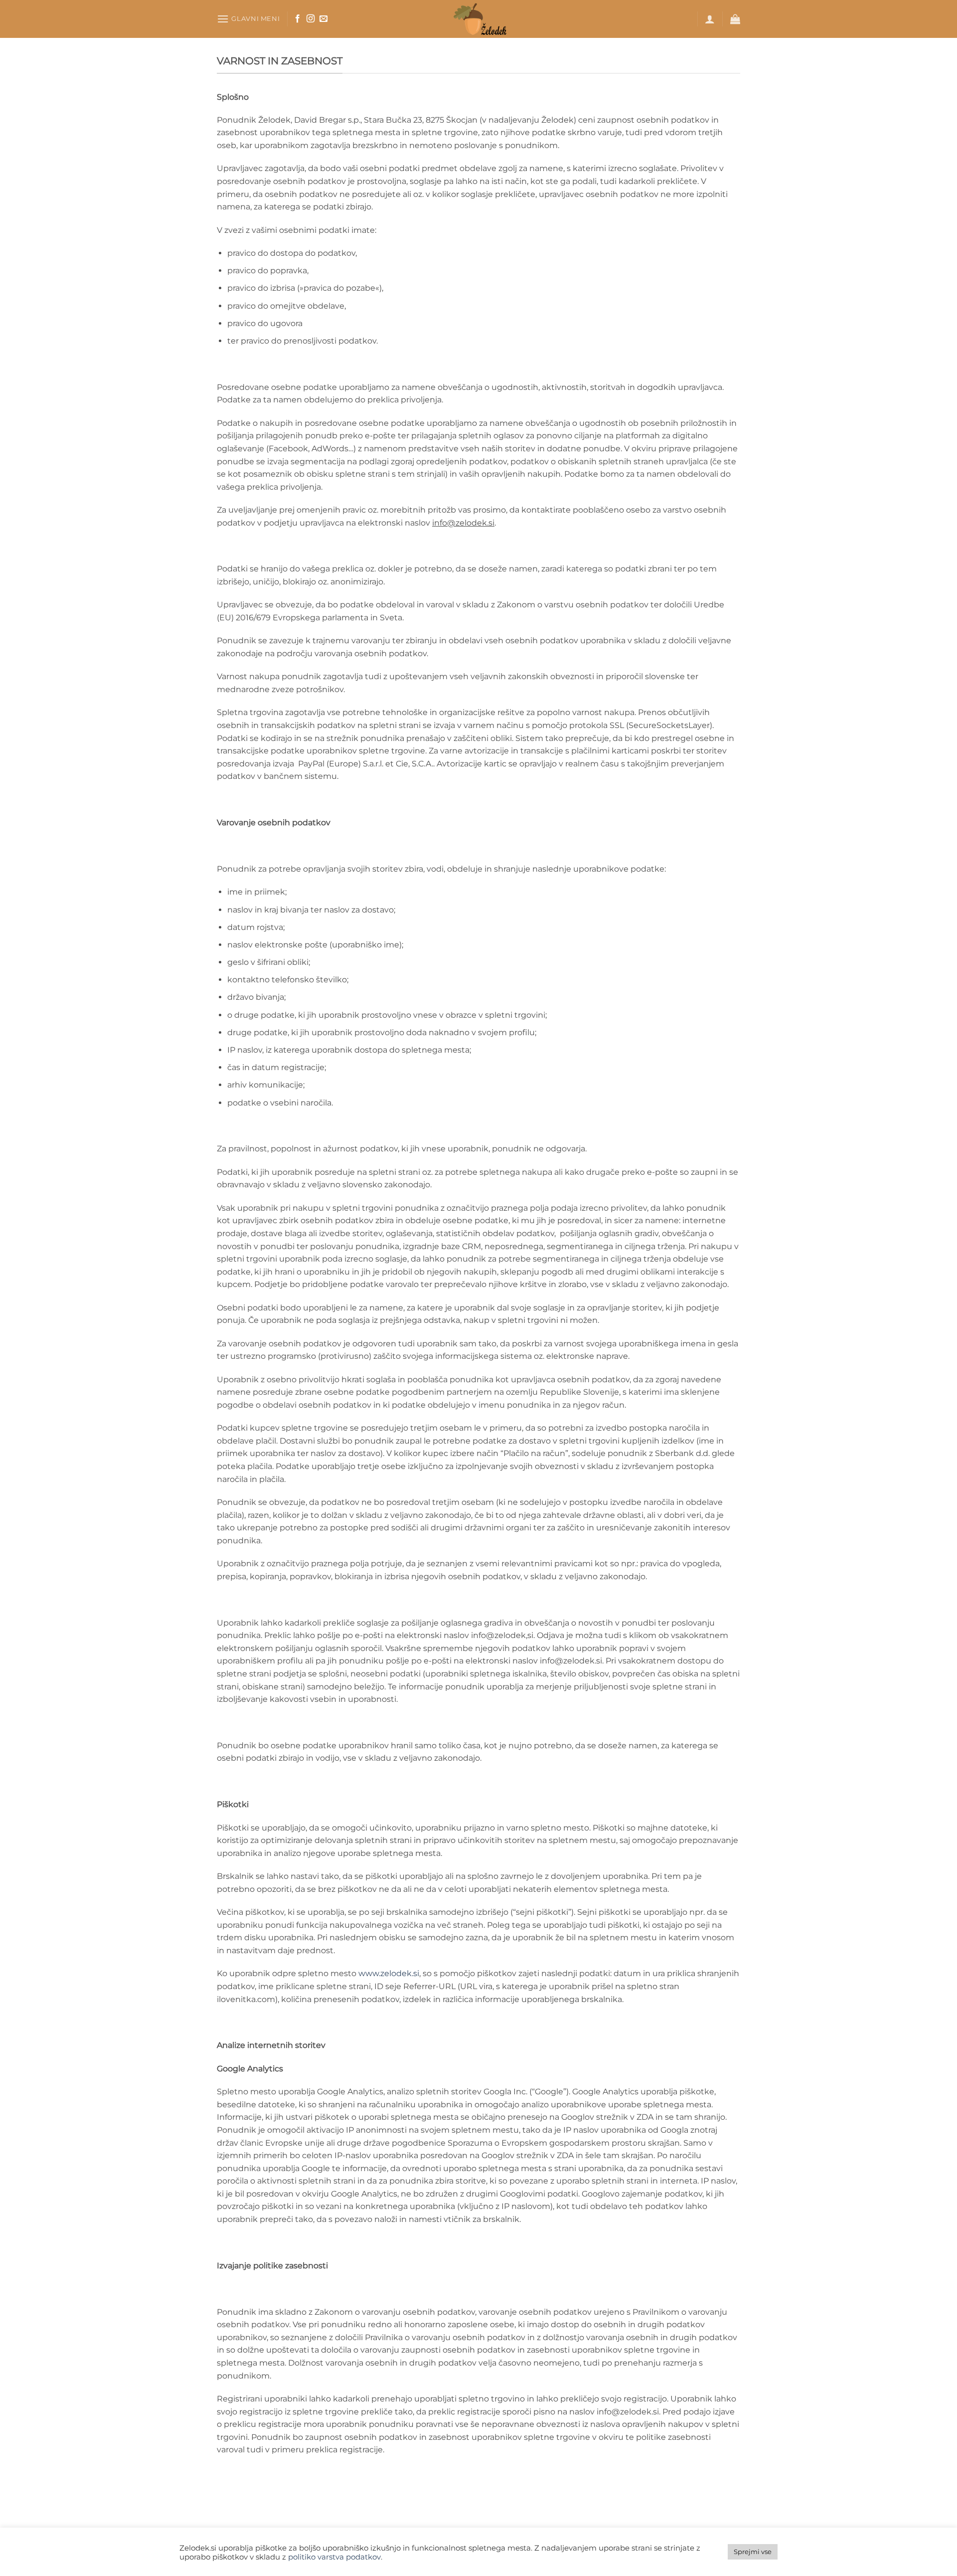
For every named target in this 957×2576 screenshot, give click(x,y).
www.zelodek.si (389, 1973)
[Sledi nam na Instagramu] (311, 19)
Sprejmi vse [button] (753, 2552)
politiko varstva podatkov (334, 2557)
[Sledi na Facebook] (298, 19)
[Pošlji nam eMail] (323, 19)
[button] (248, 19)
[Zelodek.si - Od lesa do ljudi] (479, 19)
